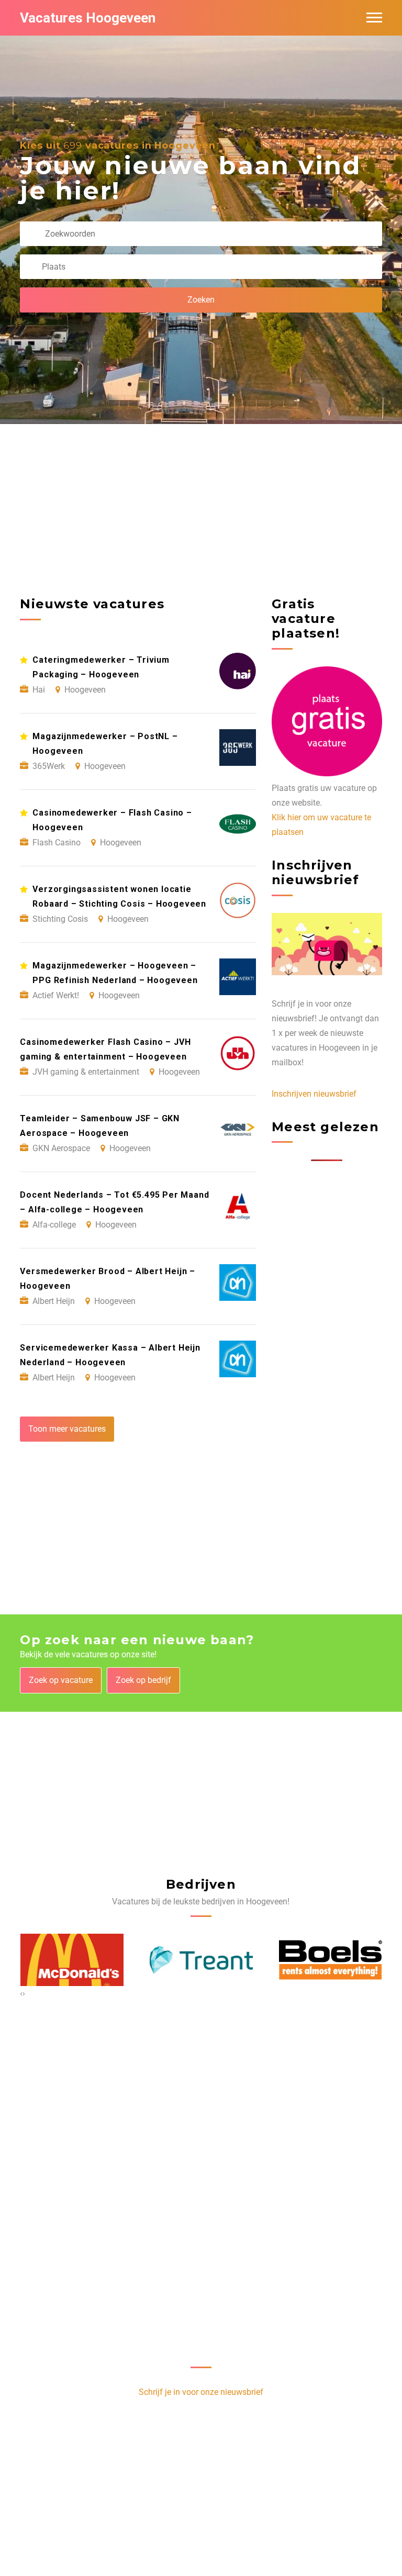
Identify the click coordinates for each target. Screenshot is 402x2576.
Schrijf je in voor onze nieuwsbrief (201, 2392)
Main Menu (374, 18)
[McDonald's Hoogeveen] (72, 1960)
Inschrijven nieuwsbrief (314, 1094)
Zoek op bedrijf (143, 1680)
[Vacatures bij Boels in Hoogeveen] (331, 1960)
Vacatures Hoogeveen (88, 18)
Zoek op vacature (61, 1680)
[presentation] (21, 1993)
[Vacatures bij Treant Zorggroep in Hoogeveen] (201, 1960)
